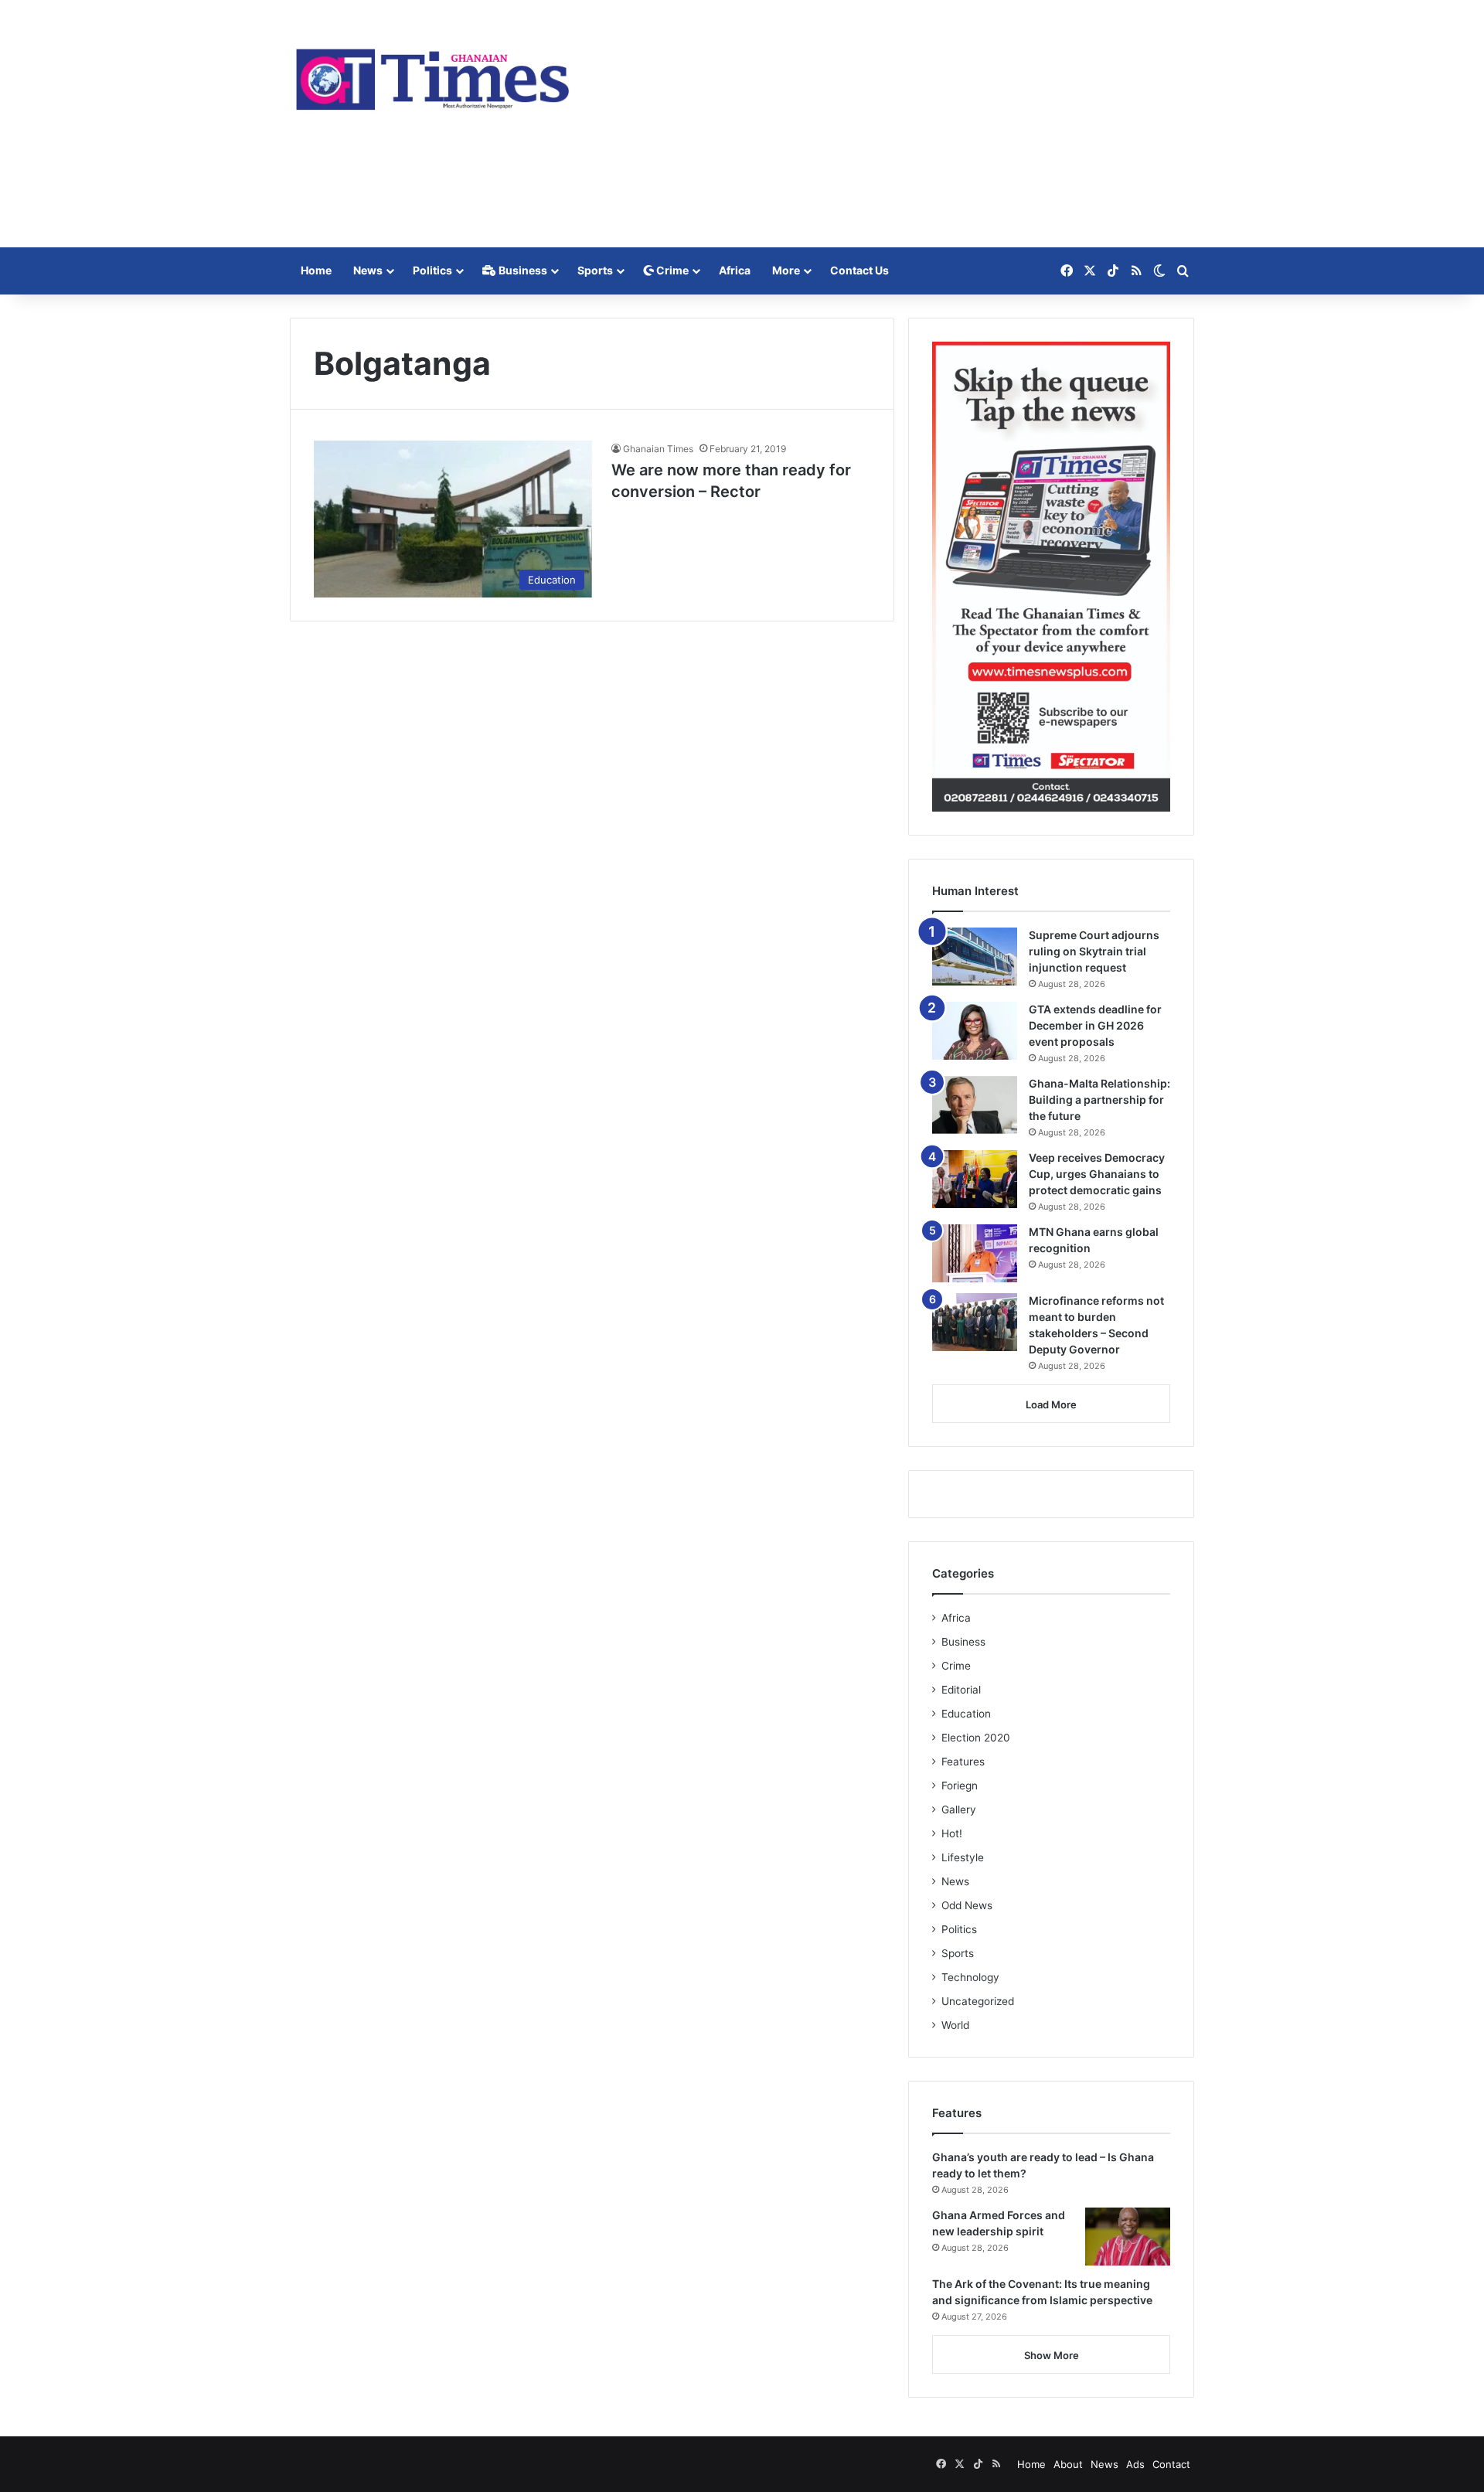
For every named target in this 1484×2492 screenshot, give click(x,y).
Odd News (967, 1905)
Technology (970, 1977)
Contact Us (859, 270)
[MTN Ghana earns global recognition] (975, 1253)
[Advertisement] (897, 124)
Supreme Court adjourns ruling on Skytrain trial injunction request (1094, 951)
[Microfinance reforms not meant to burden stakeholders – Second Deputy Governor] (975, 1322)
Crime (671, 270)
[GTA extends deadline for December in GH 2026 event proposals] (975, 1031)
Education (966, 1714)
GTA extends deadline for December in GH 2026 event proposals (1095, 1025)
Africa (735, 270)
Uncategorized (978, 2001)
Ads (1135, 2464)
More (786, 270)
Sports (595, 270)
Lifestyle (963, 1857)
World (955, 2025)
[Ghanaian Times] (433, 75)
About (1068, 2464)
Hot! (952, 1833)
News (368, 270)
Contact (1171, 2464)
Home (316, 270)
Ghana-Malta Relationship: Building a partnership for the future (1099, 1100)
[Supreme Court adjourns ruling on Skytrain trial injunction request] (975, 957)
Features (963, 1762)
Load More (1051, 1404)
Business (522, 270)
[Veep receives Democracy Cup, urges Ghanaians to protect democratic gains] (975, 1179)
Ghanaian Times (658, 449)
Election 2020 (976, 1738)
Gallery (959, 1809)
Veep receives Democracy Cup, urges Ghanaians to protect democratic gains (1097, 1174)
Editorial (961, 1690)
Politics (432, 270)
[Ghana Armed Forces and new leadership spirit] (1128, 2237)
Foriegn (960, 1786)
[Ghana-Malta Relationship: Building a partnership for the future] (975, 1105)
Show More (1052, 2355)
